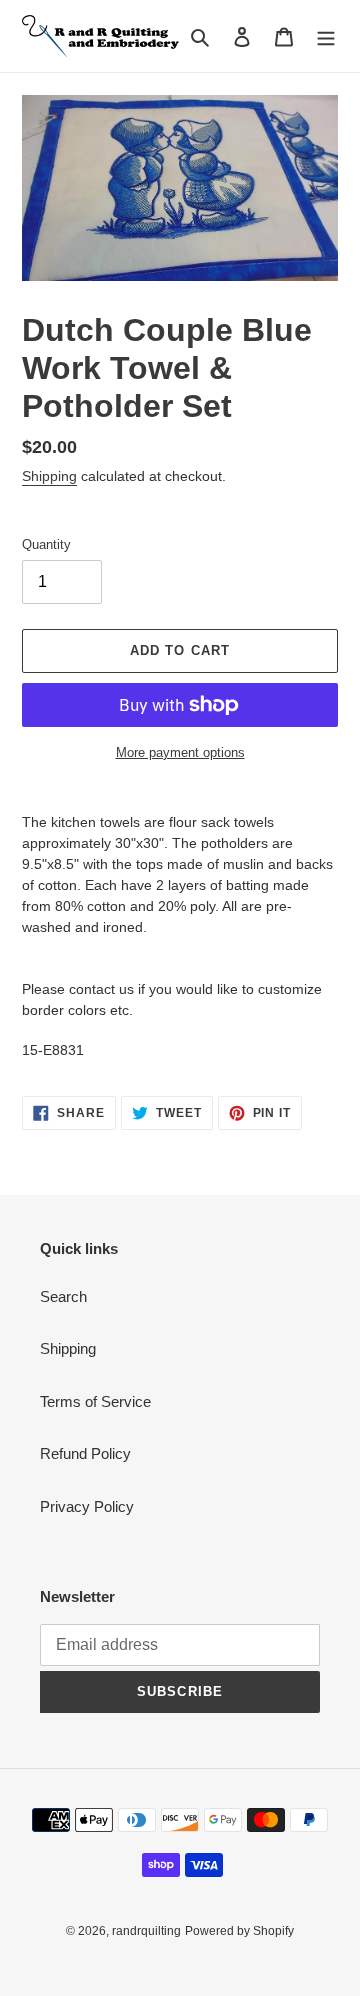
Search (63, 1296)
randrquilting (146, 1931)
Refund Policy (85, 1453)
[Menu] (326, 36)
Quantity (46, 544)
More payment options (180, 752)
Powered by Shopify (239, 1931)
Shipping (49, 476)
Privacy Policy (87, 1506)
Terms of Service (95, 1401)
